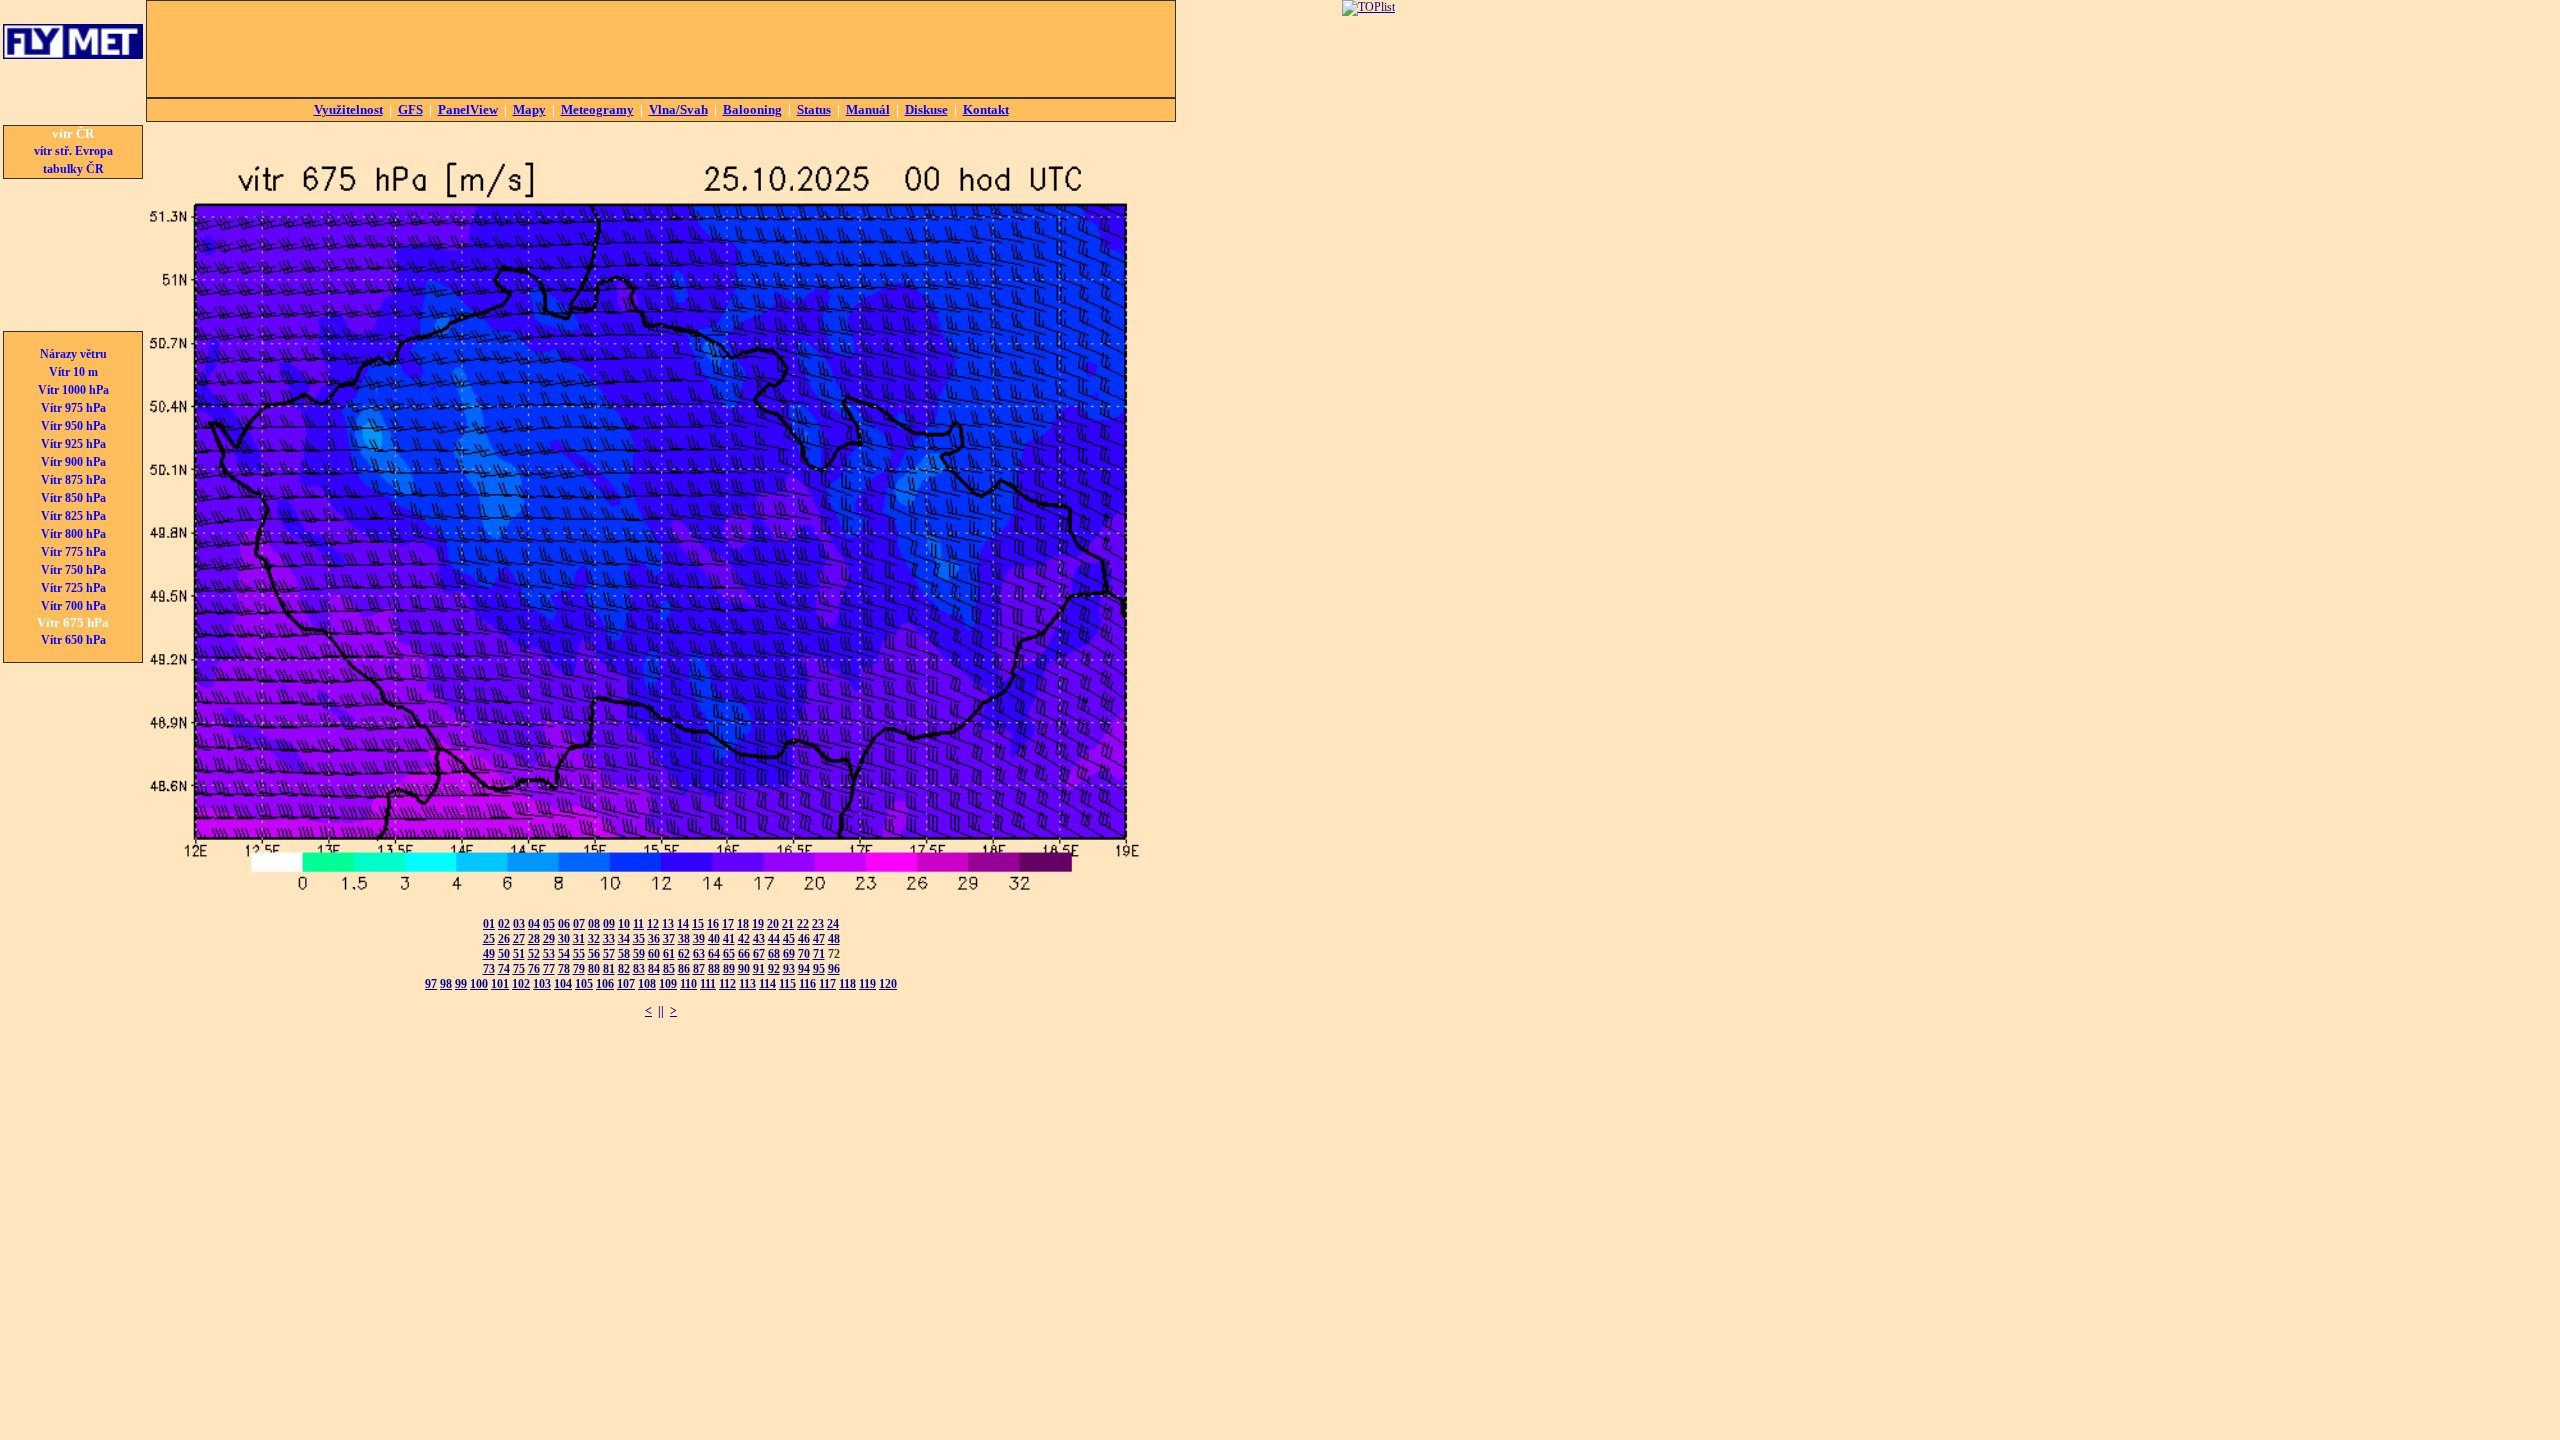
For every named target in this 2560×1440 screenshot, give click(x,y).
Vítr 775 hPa (73, 552)
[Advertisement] (661, 49)
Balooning (752, 109)
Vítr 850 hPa (73, 498)
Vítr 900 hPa (73, 462)
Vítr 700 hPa (73, 606)
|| (661, 1011)
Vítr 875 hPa (73, 480)
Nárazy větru (73, 354)
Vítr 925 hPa (73, 444)
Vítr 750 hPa (73, 570)
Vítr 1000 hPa (73, 390)
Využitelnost (348, 109)
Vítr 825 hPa (73, 516)
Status (814, 109)
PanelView (468, 109)
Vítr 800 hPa (73, 534)
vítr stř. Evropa (73, 151)
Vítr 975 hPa (73, 408)
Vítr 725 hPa (73, 588)
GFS (410, 109)
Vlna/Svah (678, 109)
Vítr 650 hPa (73, 640)
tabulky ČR (73, 169)
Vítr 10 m (73, 372)
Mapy (529, 109)
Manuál (868, 109)
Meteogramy (597, 109)
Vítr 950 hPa (73, 426)
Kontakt (986, 109)
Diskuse (926, 109)
